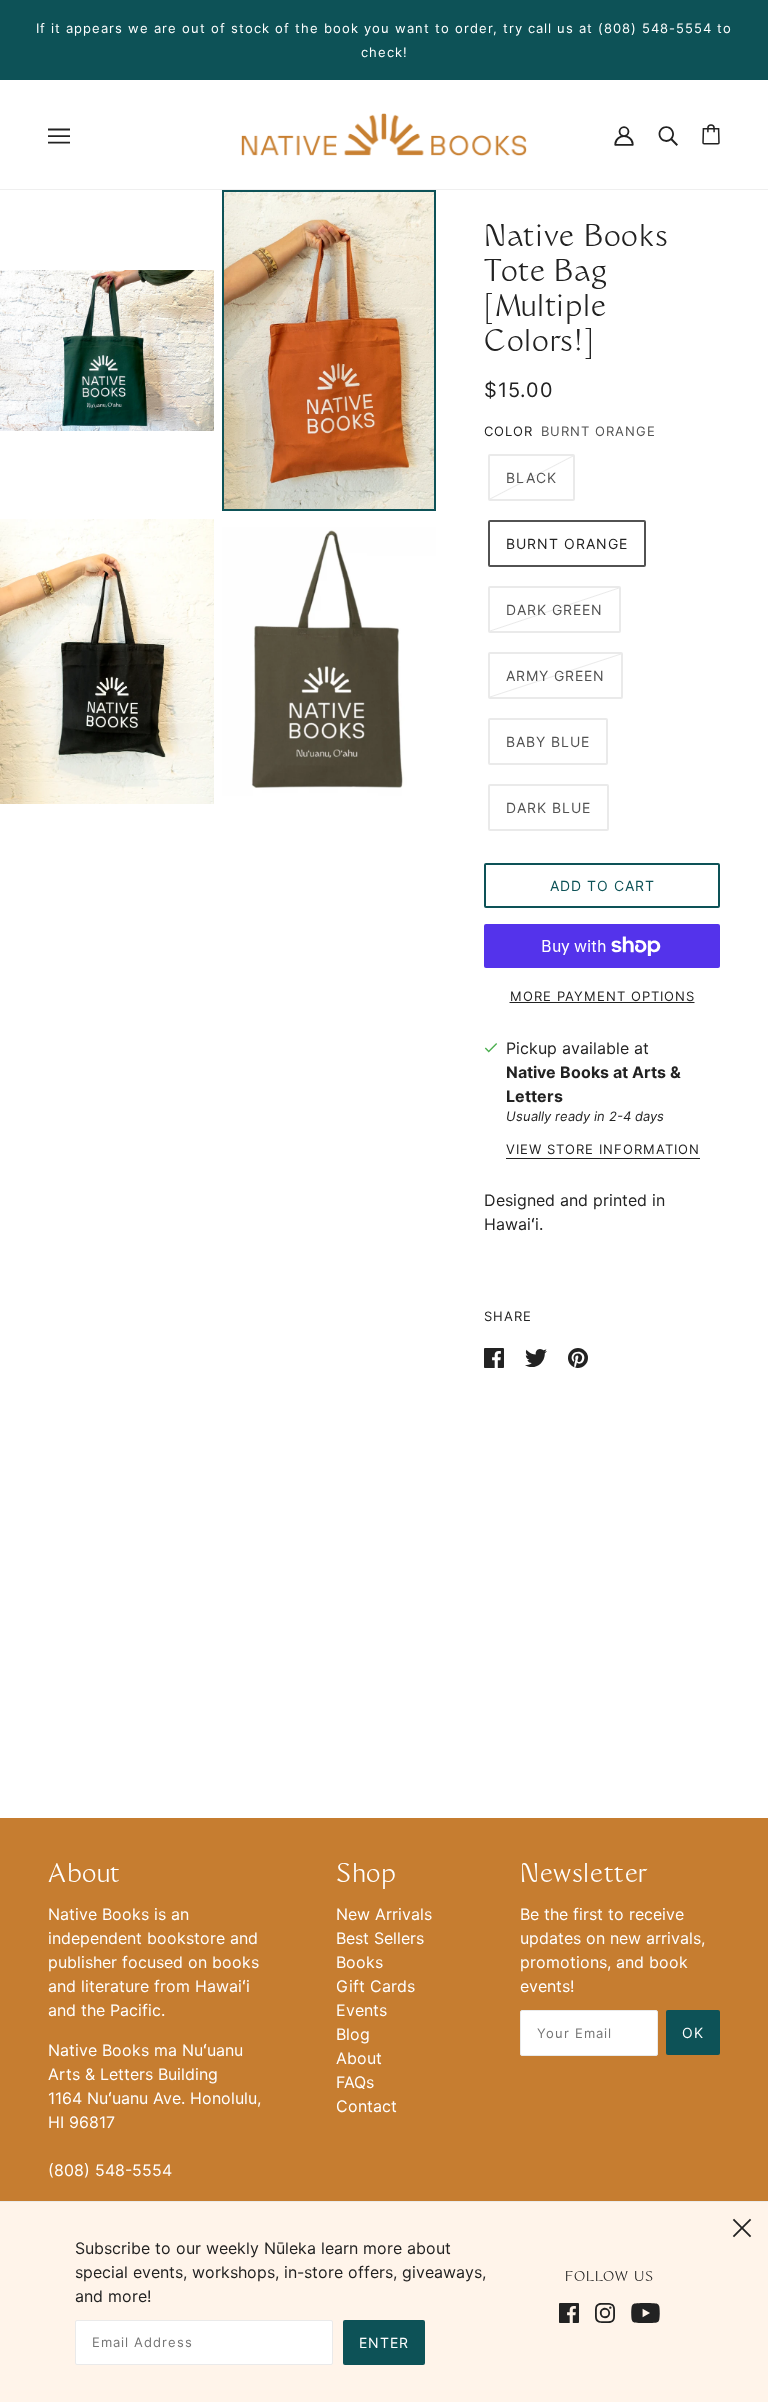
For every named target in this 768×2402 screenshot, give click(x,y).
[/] (383, 133)
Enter (384, 2342)
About (359, 2058)
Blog (353, 2034)
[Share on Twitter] (538, 1356)
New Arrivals (384, 1914)
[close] (742, 2225)
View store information (603, 1150)
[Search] (668, 134)
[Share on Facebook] (496, 1356)
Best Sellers (380, 1938)
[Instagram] (605, 2311)
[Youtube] (641, 2311)
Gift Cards (375, 1986)
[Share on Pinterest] (578, 1356)
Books (359, 1962)
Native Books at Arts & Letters (593, 1084)
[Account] (624, 134)
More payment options (602, 996)
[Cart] (711, 134)
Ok (693, 2032)
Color (508, 431)
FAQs (355, 2082)
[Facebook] (573, 2311)
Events (361, 2010)
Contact (366, 2106)
